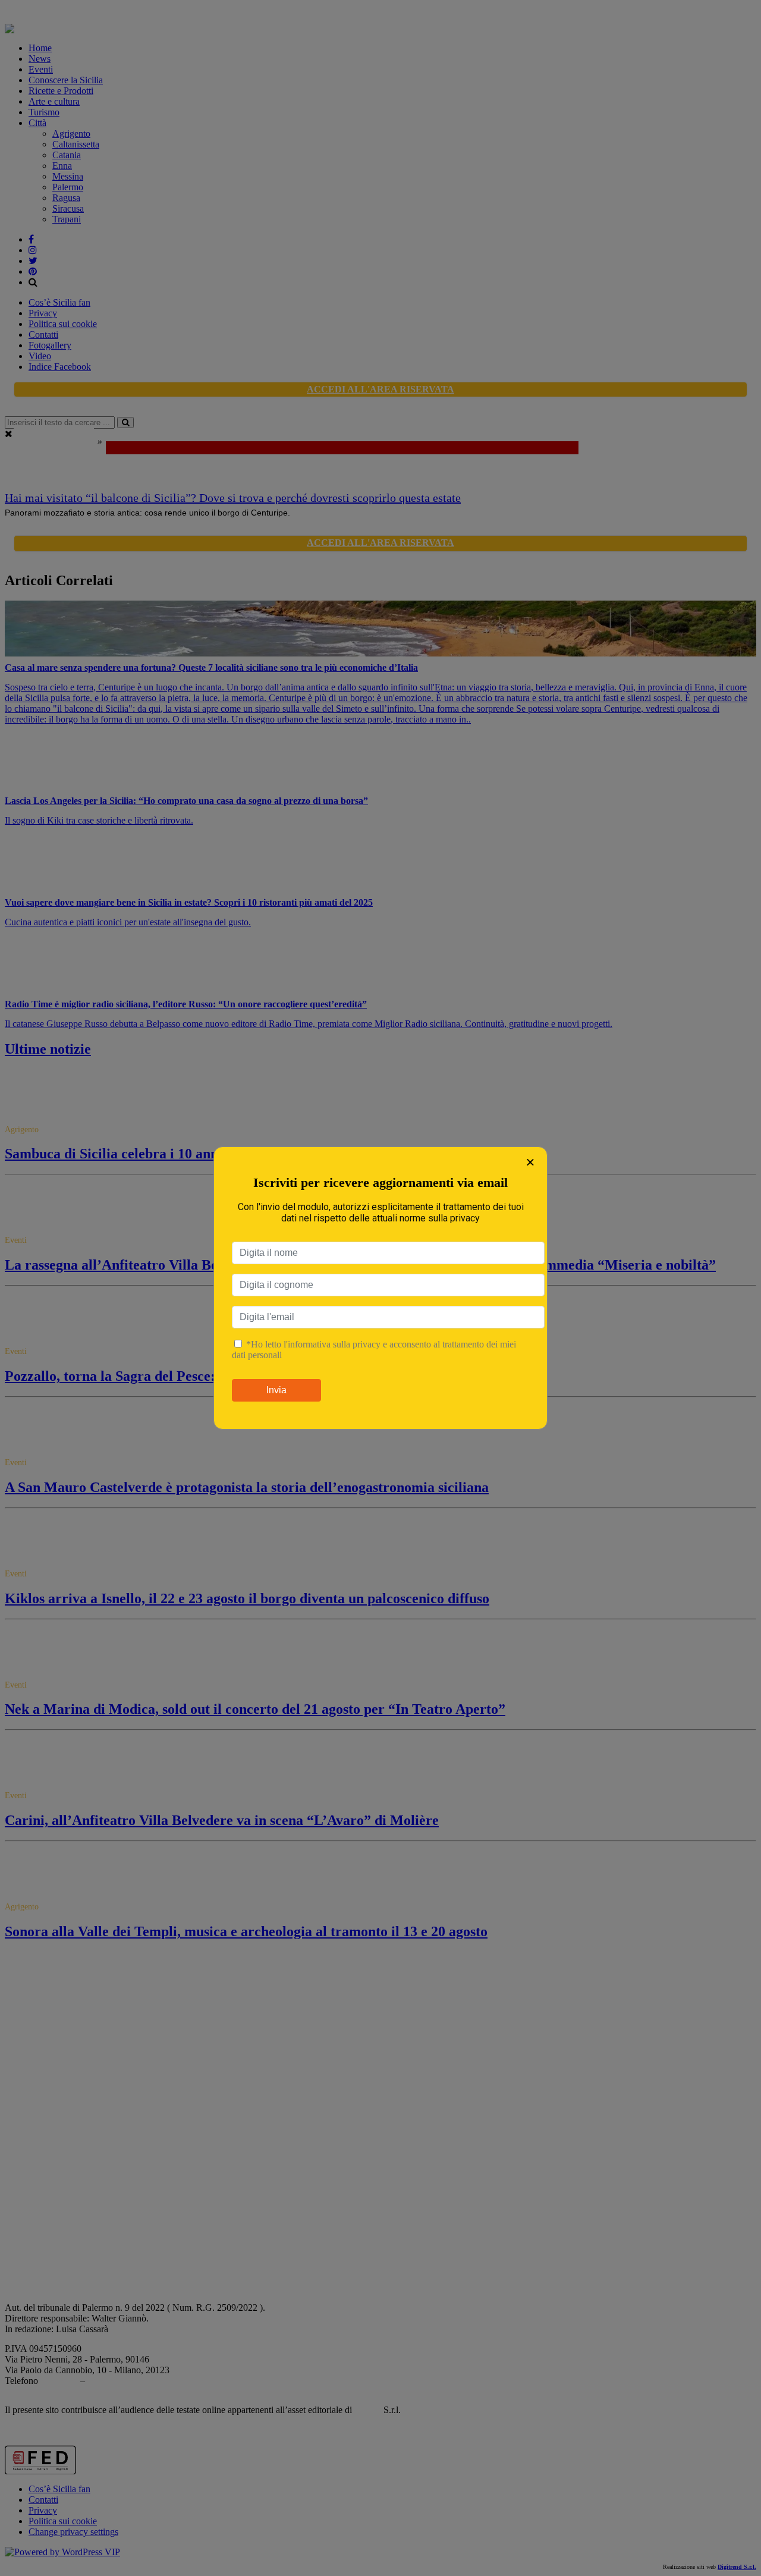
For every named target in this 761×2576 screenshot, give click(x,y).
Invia (276, 1390)
